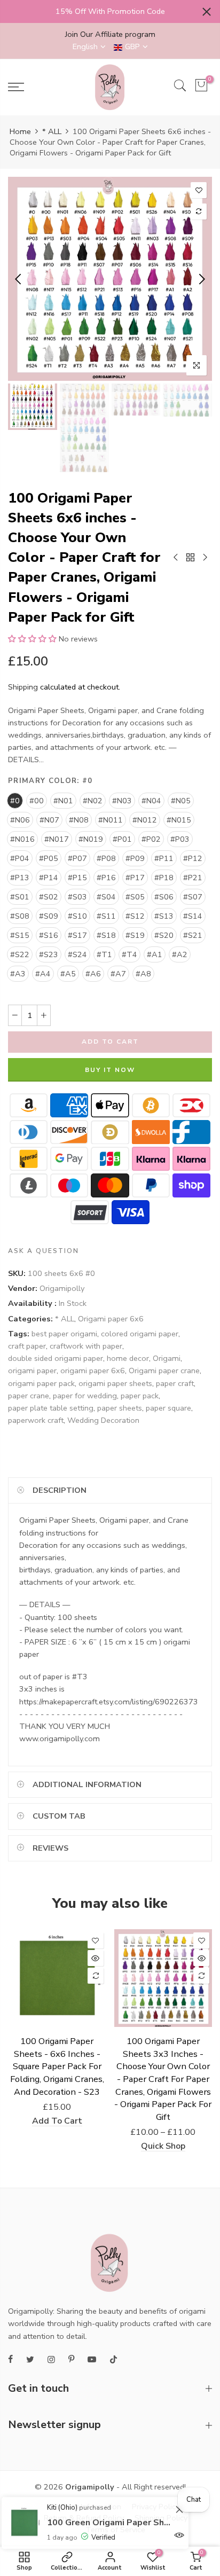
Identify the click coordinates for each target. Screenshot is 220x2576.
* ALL (52, 131)
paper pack (140, 1396)
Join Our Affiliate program (110, 34)
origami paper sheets (115, 1383)
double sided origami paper (56, 1358)
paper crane (29, 1396)
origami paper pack (41, 1383)
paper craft (175, 1383)
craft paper (27, 1346)
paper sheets (120, 1408)
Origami (167, 1358)
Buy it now (110, 1070)
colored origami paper (140, 1334)
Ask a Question (44, 1251)
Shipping (23, 687)
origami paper (32, 1371)
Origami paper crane (164, 1371)
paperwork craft (36, 1420)
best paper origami (64, 1334)
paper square (168, 1408)
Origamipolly (62, 1288)
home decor (128, 1358)
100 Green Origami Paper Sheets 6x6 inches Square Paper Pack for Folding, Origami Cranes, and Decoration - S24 (110, 2518)
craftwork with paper (86, 1346)
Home (20, 131)
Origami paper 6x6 (111, 1319)
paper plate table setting (51, 1408)
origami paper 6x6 (93, 1371)
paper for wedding (85, 1396)
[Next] (201, 279)
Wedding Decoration (103, 1420)
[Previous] (19, 279)
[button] (32, 639)
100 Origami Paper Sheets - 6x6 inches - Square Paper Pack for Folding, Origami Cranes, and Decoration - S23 (57, 2066)
